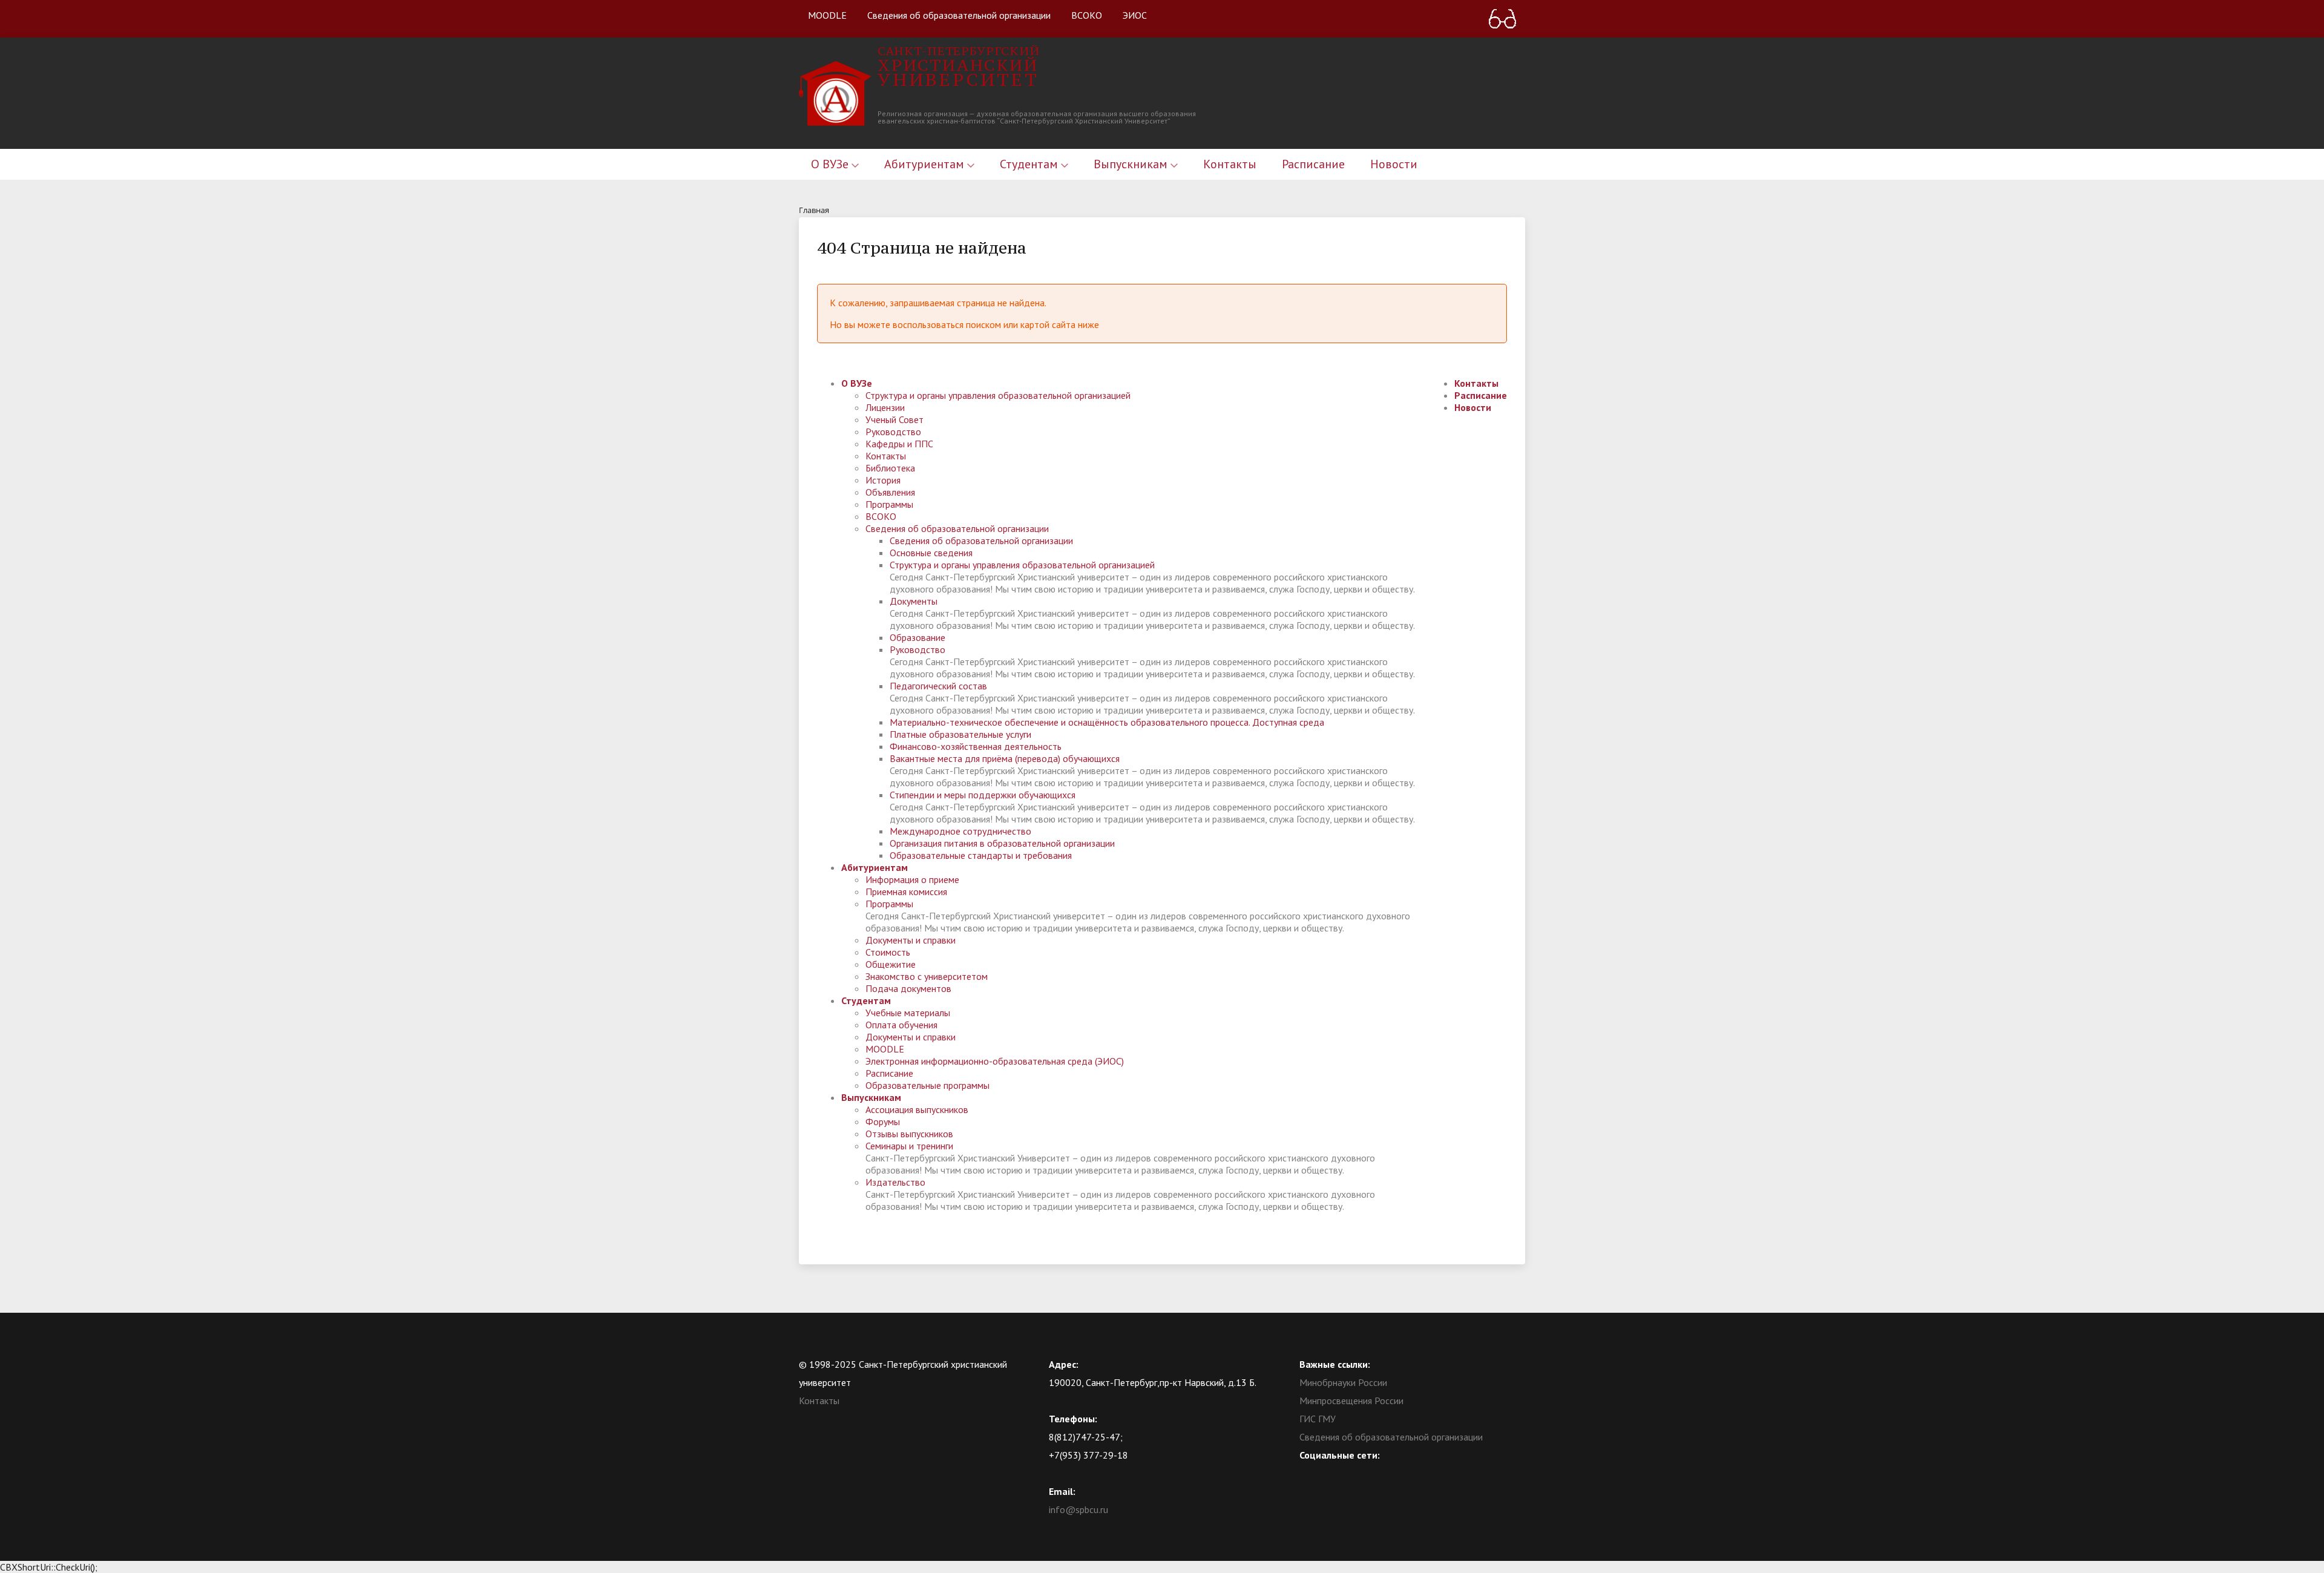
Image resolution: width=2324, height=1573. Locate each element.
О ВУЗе (831, 164)
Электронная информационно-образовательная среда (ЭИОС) (995, 1061)
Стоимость (888, 952)
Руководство (893, 432)
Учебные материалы (908, 1013)
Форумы (883, 1121)
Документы (914, 601)
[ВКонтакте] (1308, 1473)
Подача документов (908, 988)
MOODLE (827, 15)
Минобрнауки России (1343, 1382)
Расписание (1313, 164)
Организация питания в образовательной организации (1002, 843)
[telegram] (1356, 1473)
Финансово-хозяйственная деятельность (976, 746)
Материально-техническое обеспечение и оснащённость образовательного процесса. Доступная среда (1107, 722)
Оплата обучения (901, 1025)
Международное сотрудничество (960, 831)
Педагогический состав (938, 686)
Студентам (1030, 164)
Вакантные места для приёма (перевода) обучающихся (1005, 758)
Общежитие (891, 964)
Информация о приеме (912, 879)
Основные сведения (931, 553)
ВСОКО (1087, 15)
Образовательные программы (927, 1085)
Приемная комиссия (906, 892)
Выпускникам (1132, 164)
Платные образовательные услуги (960, 734)
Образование (917, 637)
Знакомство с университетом (927, 976)
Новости (1394, 164)
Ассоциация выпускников (917, 1109)
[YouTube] (1332, 1473)
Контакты (1230, 164)
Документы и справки (911, 940)
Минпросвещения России (1351, 1401)
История (883, 480)
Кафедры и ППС (899, 444)
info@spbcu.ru (1078, 1509)
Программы (889, 504)
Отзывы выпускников (909, 1134)
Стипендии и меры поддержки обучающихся (983, 795)
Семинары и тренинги (909, 1146)
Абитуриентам (926, 164)
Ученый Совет (894, 419)
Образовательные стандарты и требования (981, 855)
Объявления (890, 492)
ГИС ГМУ (1318, 1419)
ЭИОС (1135, 15)
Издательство (895, 1182)
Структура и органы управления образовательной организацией (998, 395)
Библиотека (890, 468)
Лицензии (885, 407)
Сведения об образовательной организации (959, 15)
